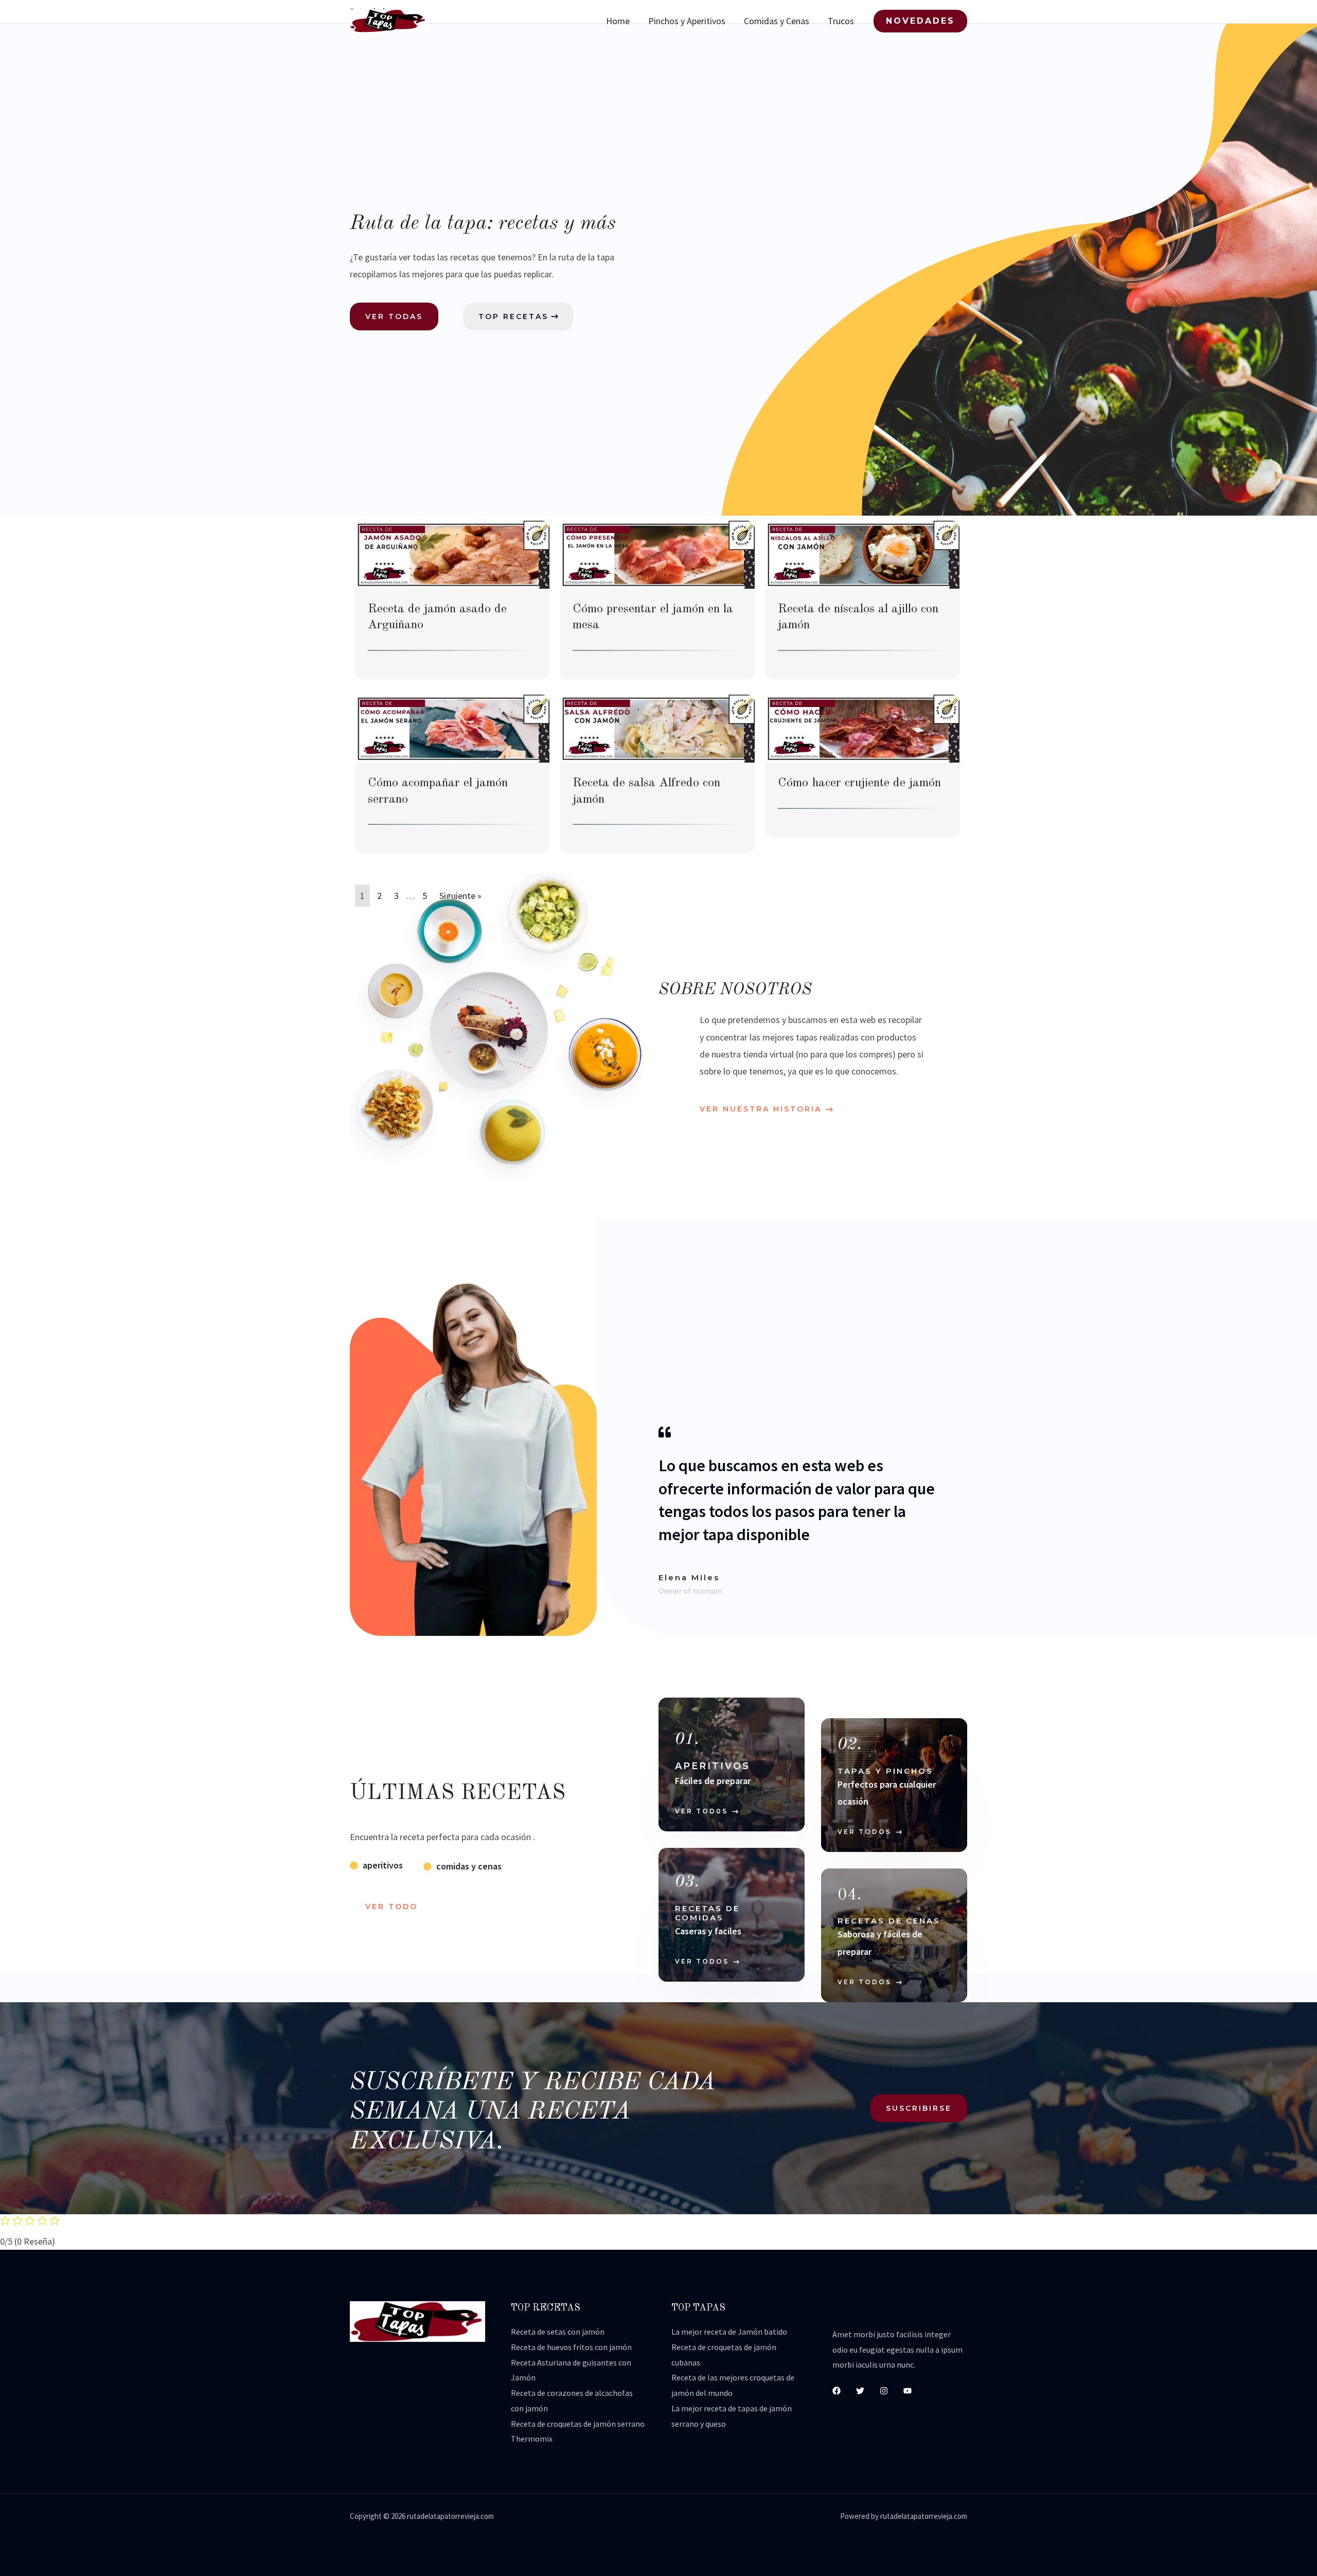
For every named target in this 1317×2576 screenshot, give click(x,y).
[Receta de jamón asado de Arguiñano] (452, 554)
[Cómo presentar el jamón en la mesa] (657, 554)
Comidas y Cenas (777, 21)
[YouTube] (907, 2391)
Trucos (841, 21)
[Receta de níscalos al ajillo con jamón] (862, 554)
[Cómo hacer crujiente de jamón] (862, 728)
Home (618, 21)
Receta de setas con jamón (558, 2332)
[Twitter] (860, 2391)
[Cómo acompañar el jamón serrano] (452, 728)
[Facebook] (837, 2391)
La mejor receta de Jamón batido (729, 2332)
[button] (920, 21)
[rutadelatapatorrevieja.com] (388, 20)
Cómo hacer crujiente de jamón (859, 783)
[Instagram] (884, 2391)
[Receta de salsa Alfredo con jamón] (657, 728)
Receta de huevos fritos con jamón (571, 2347)
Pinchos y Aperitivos (687, 21)
